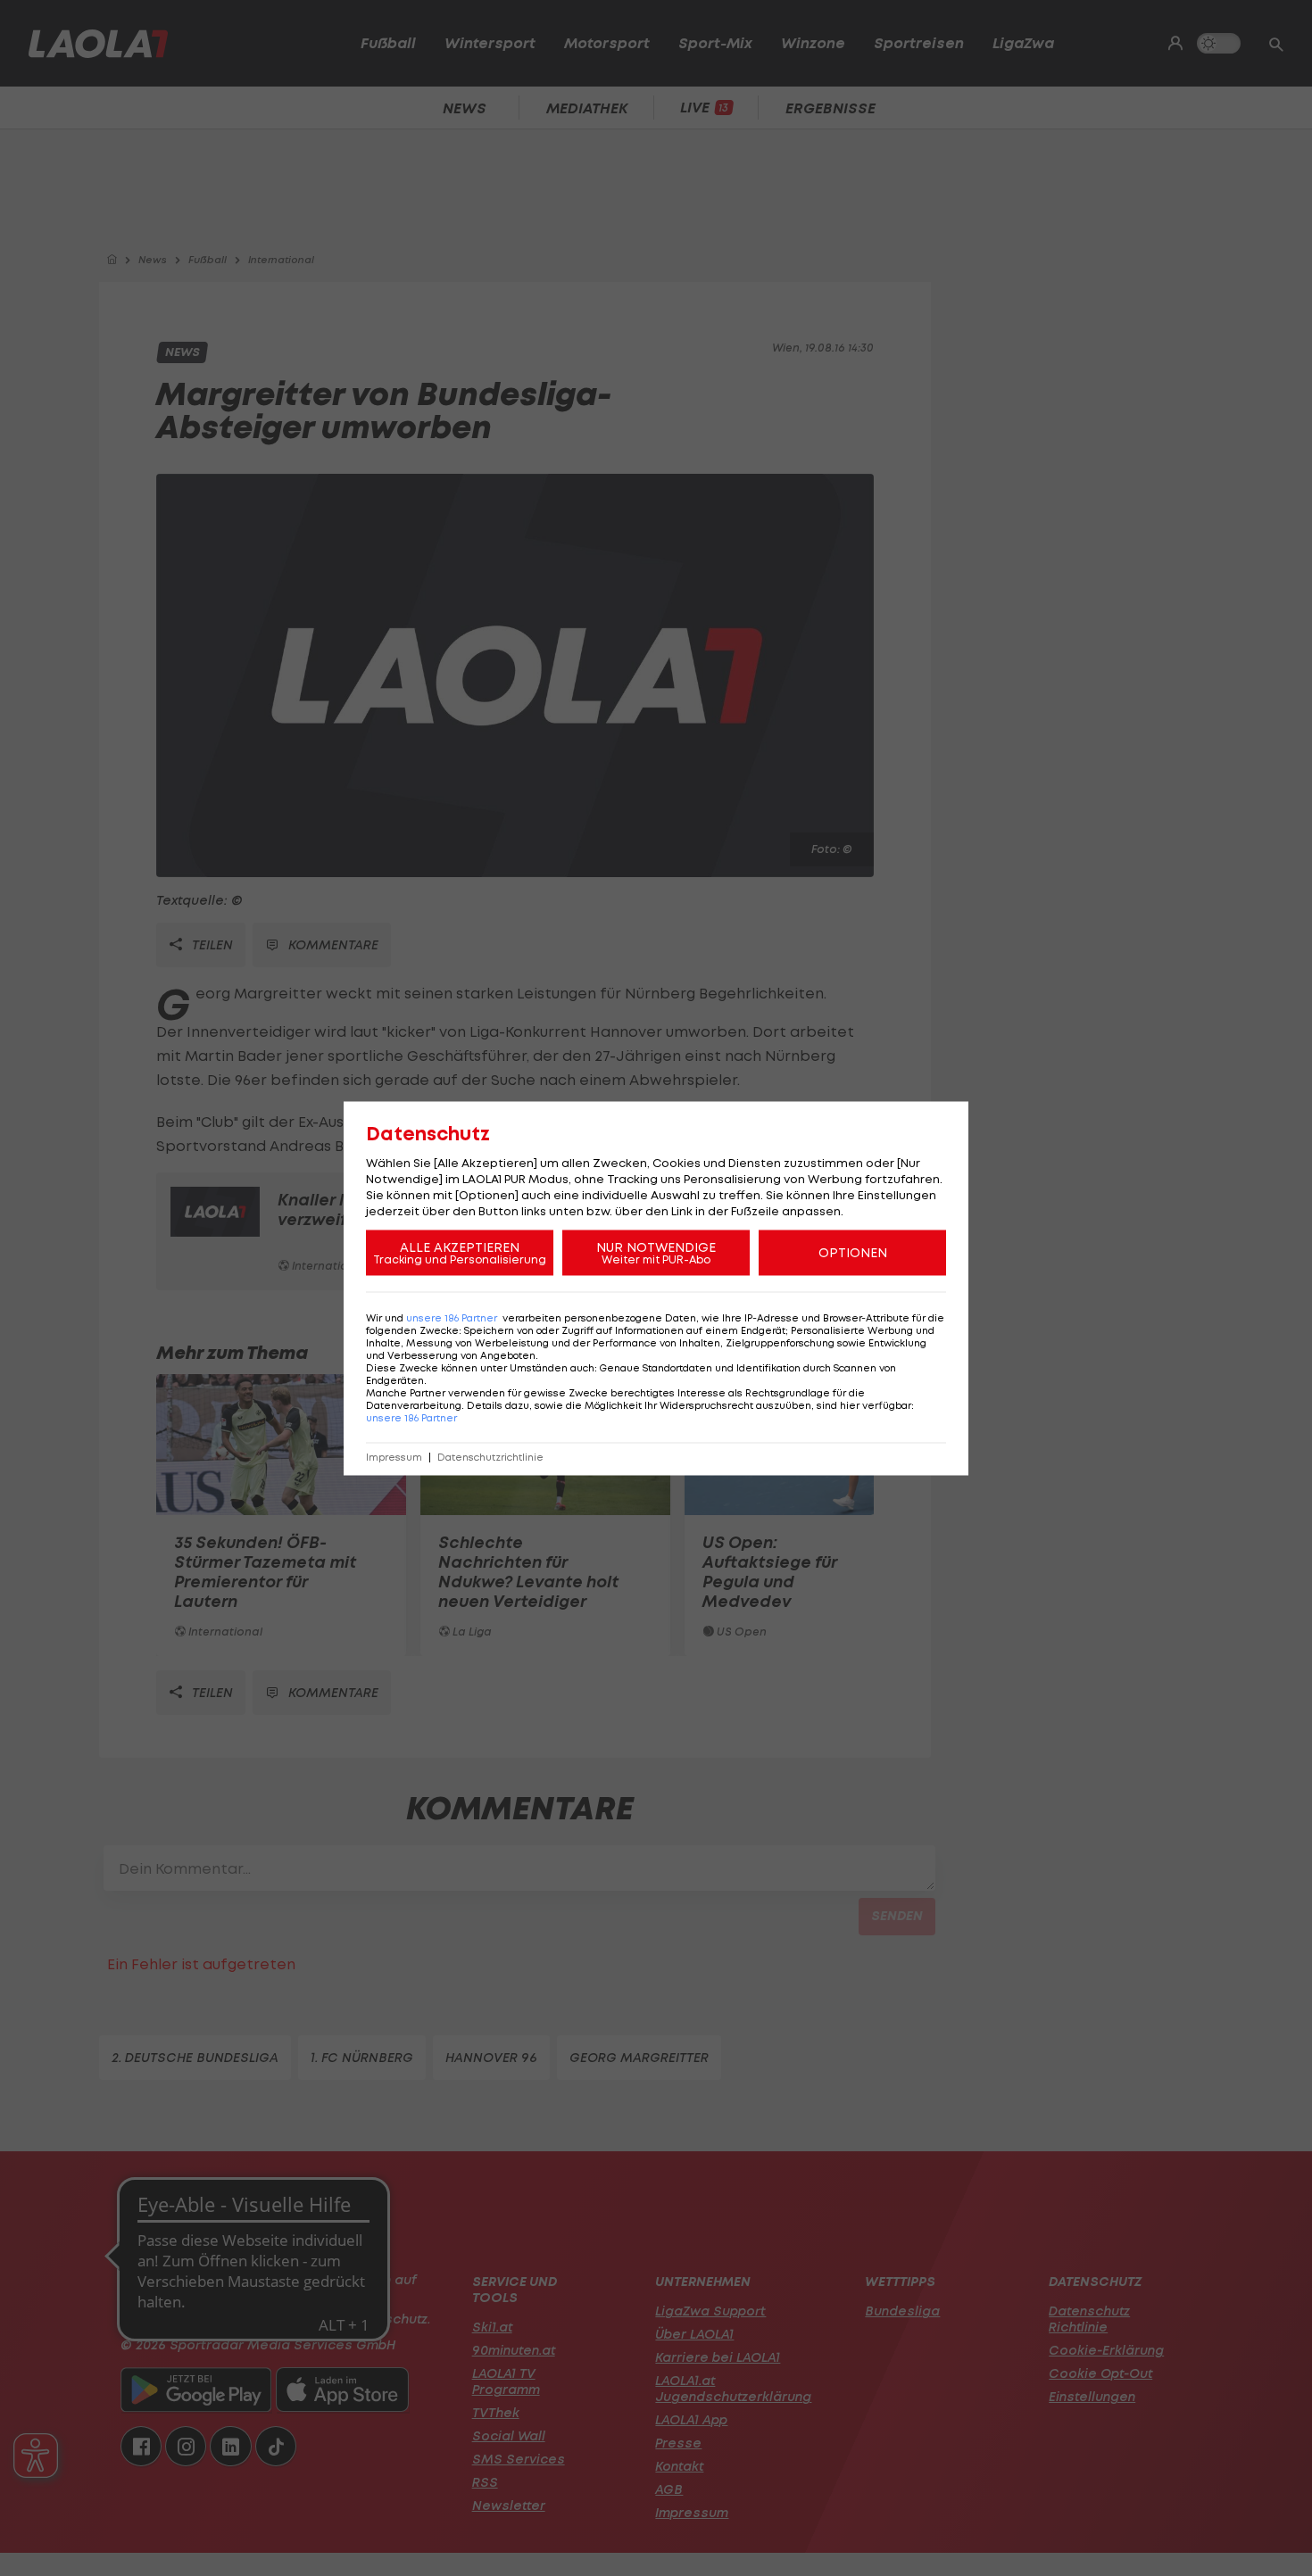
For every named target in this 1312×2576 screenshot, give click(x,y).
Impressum (394, 1457)
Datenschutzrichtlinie (490, 1457)
